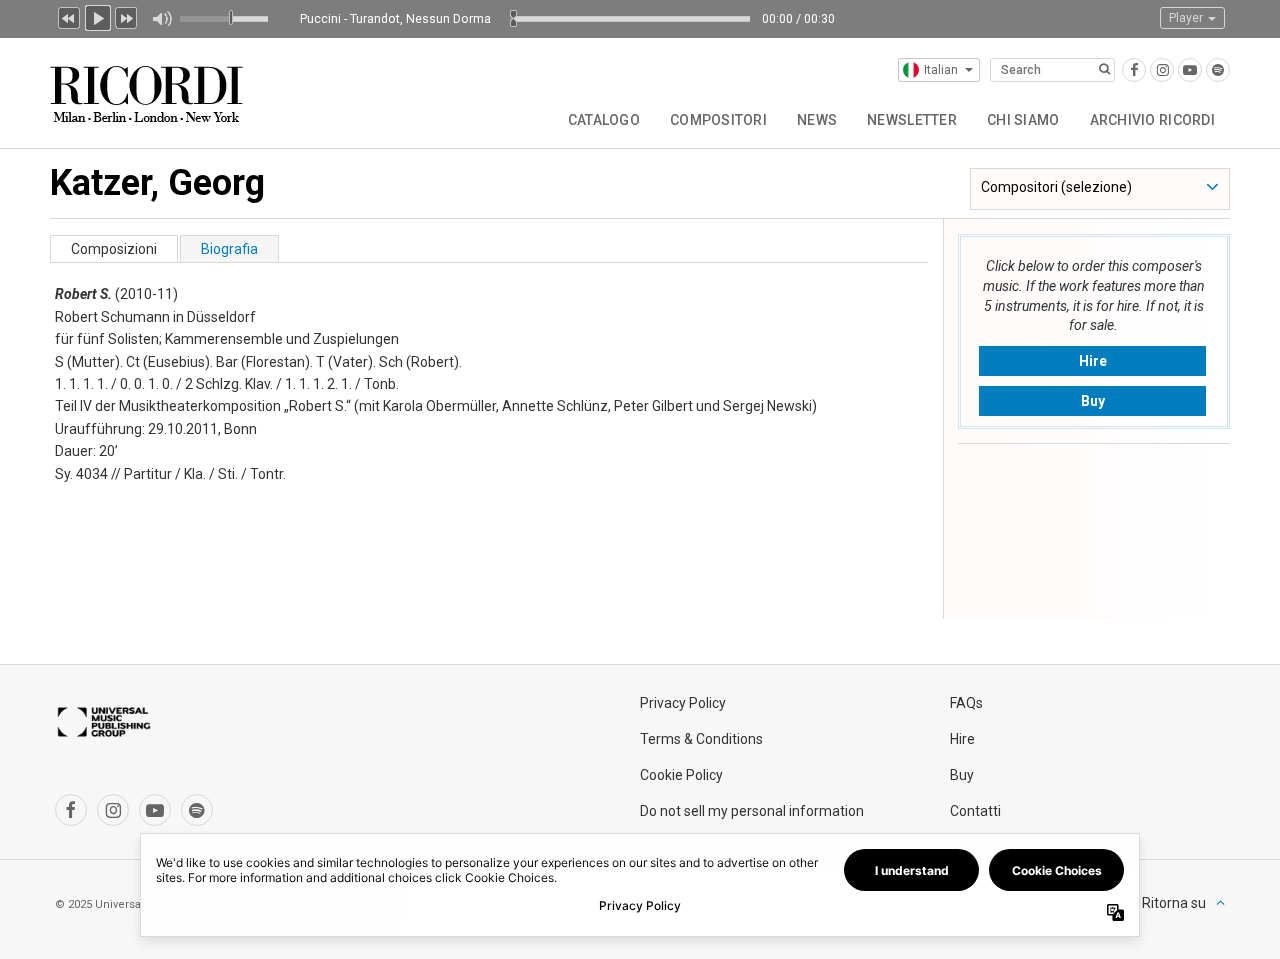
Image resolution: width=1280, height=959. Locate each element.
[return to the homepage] (148, 86)
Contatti (975, 811)
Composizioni (114, 249)
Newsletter (912, 120)
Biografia (229, 249)
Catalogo (604, 120)
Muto (161, 19)
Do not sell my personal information (752, 811)
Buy (1093, 401)
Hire (1093, 361)
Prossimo (127, 16)
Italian (941, 70)
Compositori (718, 120)
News (817, 120)
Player (1187, 18)
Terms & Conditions (701, 739)
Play (98, 16)
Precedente (69, 16)
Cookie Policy (681, 775)
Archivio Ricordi (1152, 120)
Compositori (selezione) (1056, 187)
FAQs (966, 703)
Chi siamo (1023, 120)
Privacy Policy (683, 703)
